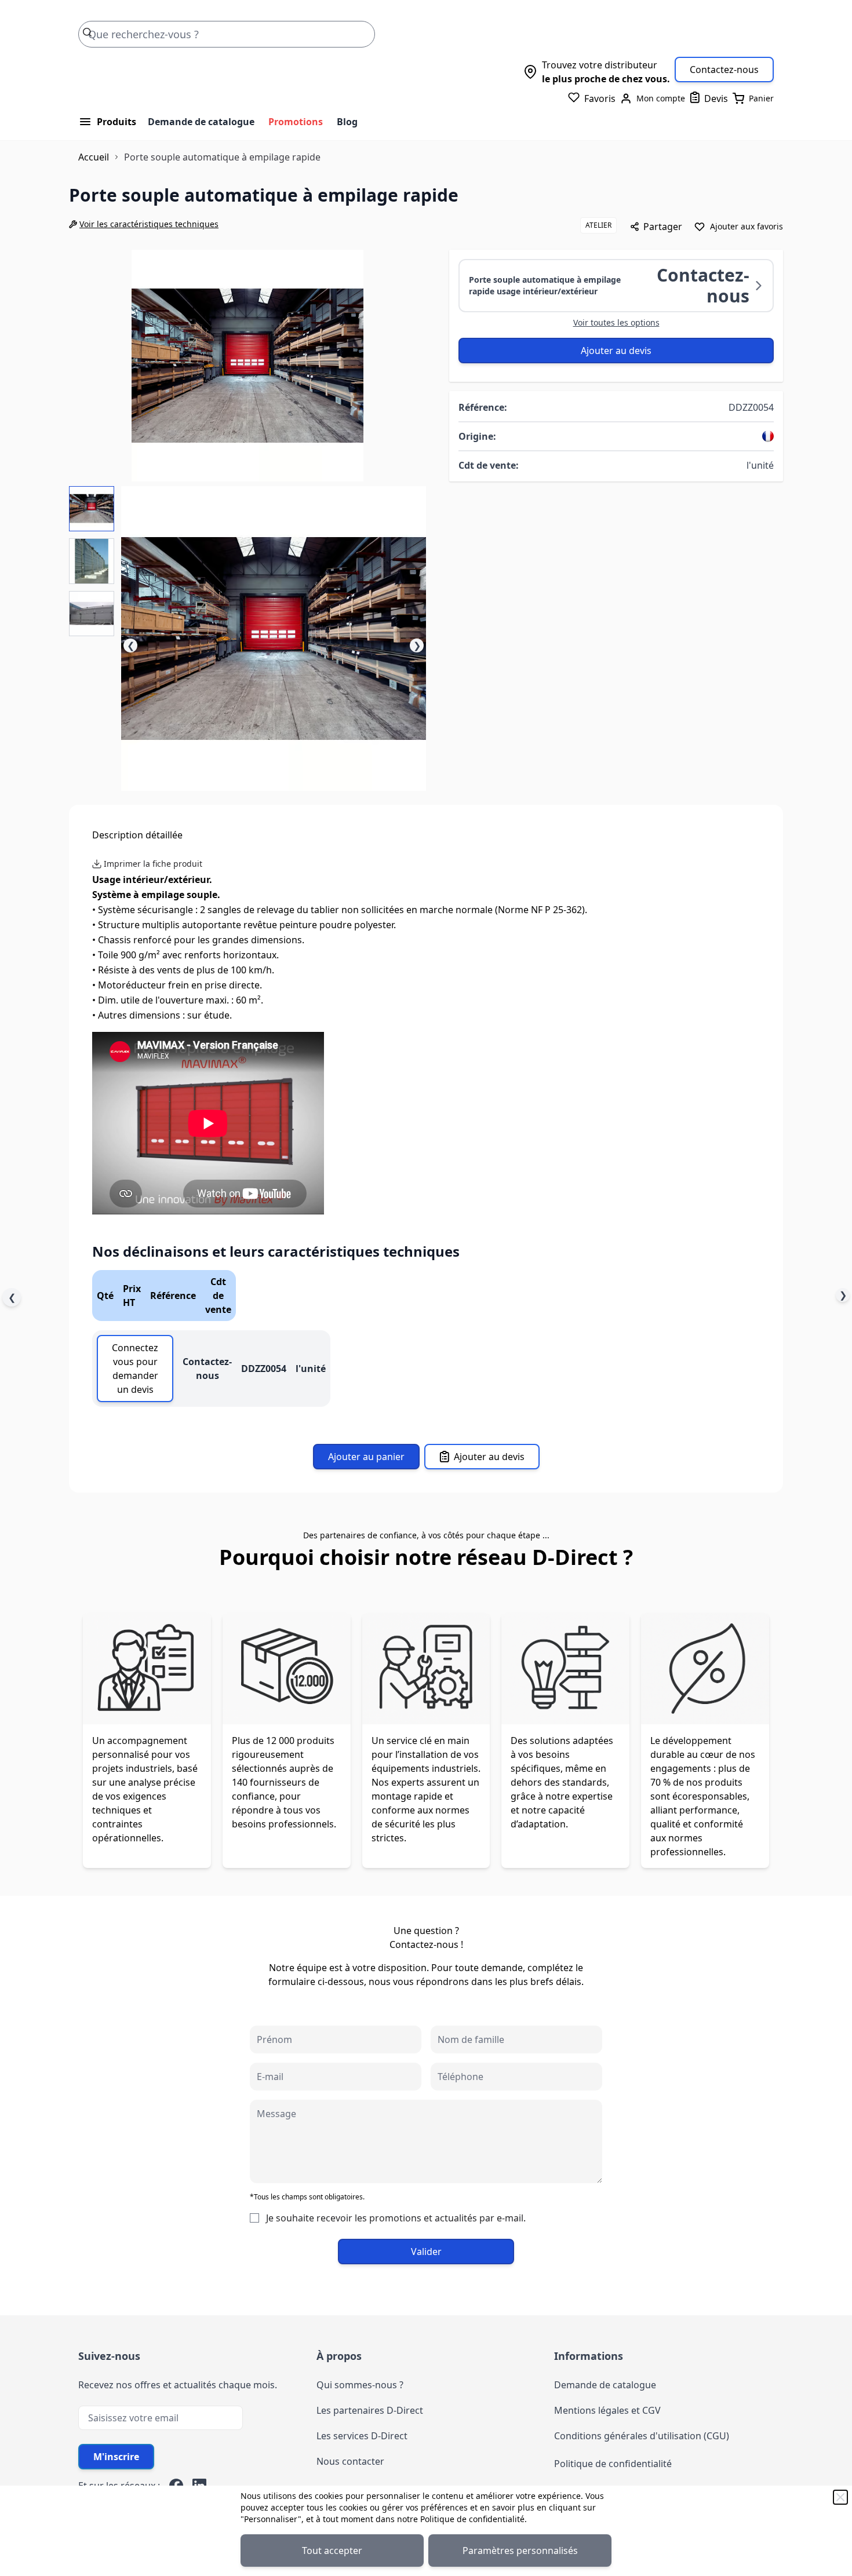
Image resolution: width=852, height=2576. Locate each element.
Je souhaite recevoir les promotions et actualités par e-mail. (396, 2218)
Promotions (296, 122)
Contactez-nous (724, 70)
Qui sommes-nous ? (360, 2385)
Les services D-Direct (362, 2436)
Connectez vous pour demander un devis (135, 1369)
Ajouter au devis (616, 351)
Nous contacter (350, 2461)
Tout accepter (332, 2551)
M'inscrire (116, 2457)
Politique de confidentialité (472, 2519)
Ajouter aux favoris (747, 226)
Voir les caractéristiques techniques (149, 224)
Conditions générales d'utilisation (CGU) (642, 2436)
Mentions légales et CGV (607, 2410)
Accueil (94, 157)
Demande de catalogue (201, 122)
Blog (347, 122)
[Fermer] (840, 2497)
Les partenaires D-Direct (370, 2410)
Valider (426, 2252)
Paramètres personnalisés (520, 2551)
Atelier (598, 225)
